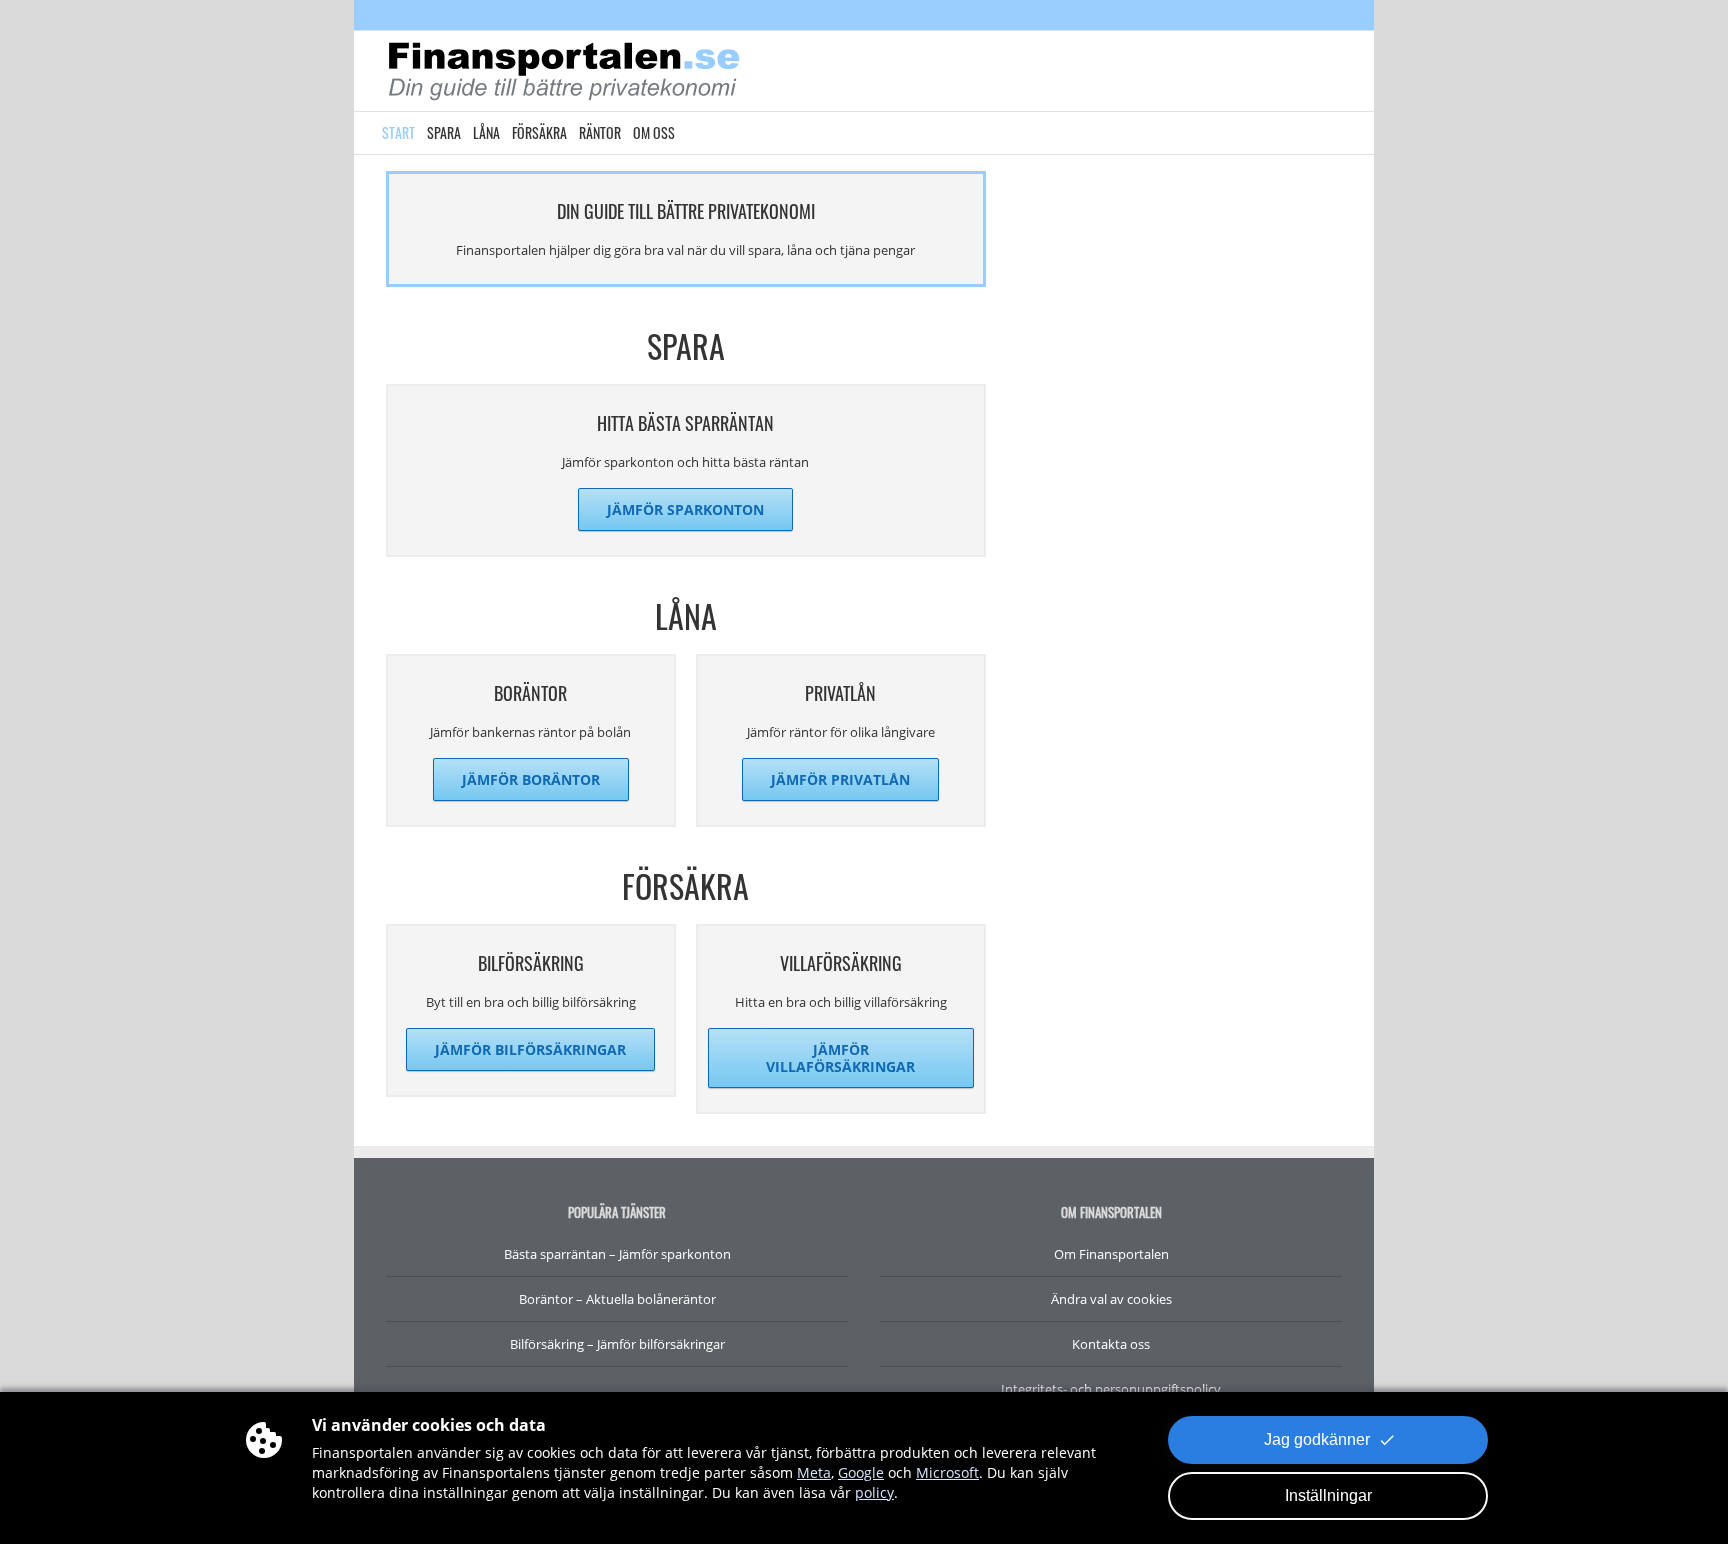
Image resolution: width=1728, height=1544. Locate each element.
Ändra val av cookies (1111, 1299)
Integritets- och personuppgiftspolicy (1111, 1389)
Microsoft (947, 1472)
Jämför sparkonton (685, 509)
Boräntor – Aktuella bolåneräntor (617, 1299)
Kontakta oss (1111, 1344)
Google (861, 1472)
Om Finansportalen (1111, 1254)
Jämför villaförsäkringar (840, 1058)
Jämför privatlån (840, 779)
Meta (814, 1472)
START (398, 132)
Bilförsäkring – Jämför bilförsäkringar (617, 1344)
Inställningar (1328, 1495)
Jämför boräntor (531, 779)
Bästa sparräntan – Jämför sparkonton (617, 1254)
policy (874, 1492)
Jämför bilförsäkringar (530, 1049)
